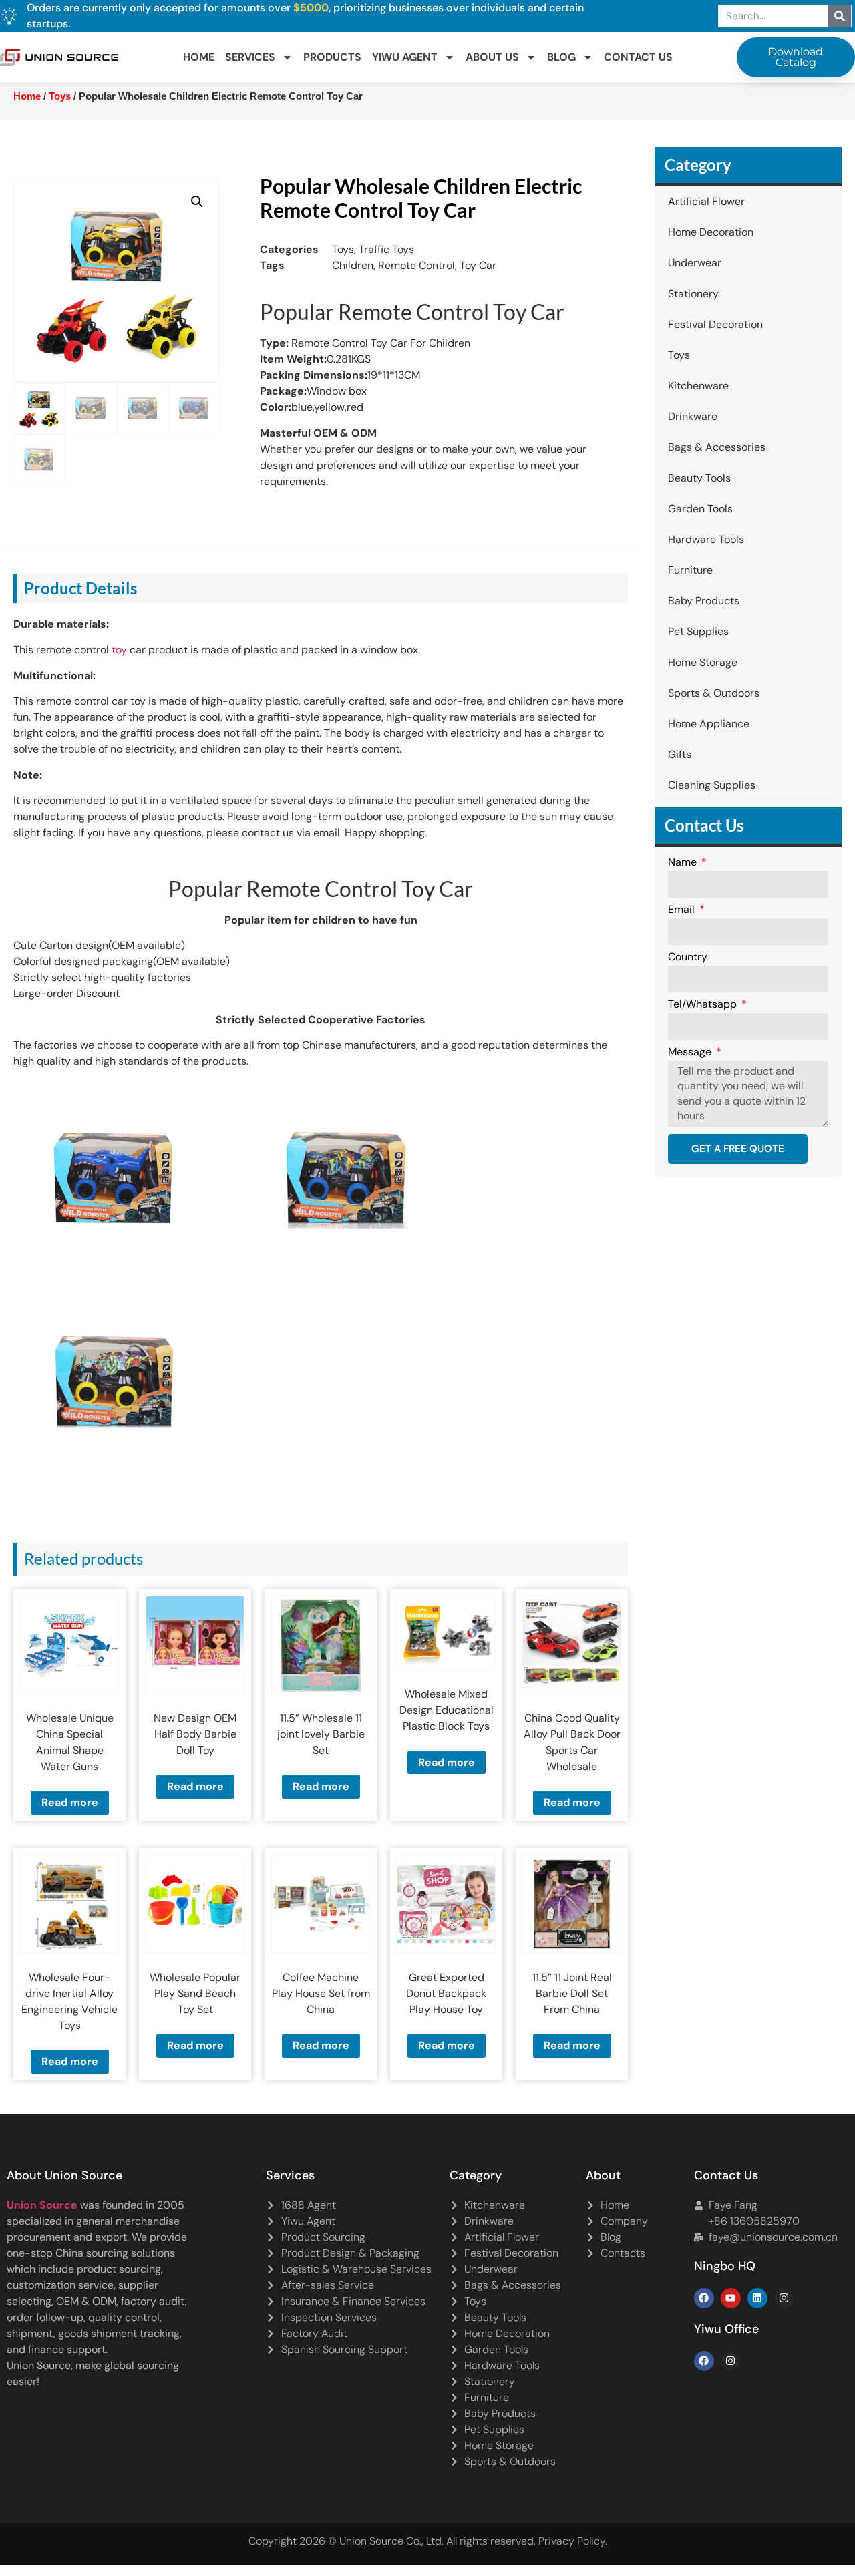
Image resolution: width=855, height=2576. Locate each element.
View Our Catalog (389, 349)
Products (332, 57)
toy (119, 650)
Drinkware (693, 416)
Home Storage (703, 662)
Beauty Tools (699, 478)
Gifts (680, 754)
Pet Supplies (698, 631)
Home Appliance (709, 724)
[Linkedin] (757, 2298)
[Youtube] (731, 2298)
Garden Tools (700, 509)
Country (688, 958)
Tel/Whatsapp (704, 1005)
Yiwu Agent (405, 57)
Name (684, 863)
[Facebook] (704, 2298)
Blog (561, 57)
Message (691, 1053)
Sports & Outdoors (714, 693)
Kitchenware (698, 386)
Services (250, 57)
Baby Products (704, 601)
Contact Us (638, 57)
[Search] (840, 16)
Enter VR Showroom (717, 349)
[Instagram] (784, 2298)
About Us (492, 57)
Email (683, 910)
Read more (70, 1802)
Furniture (690, 570)
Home (199, 57)
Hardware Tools (706, 539)
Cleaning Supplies (712, 785)
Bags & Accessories (717, 447)
